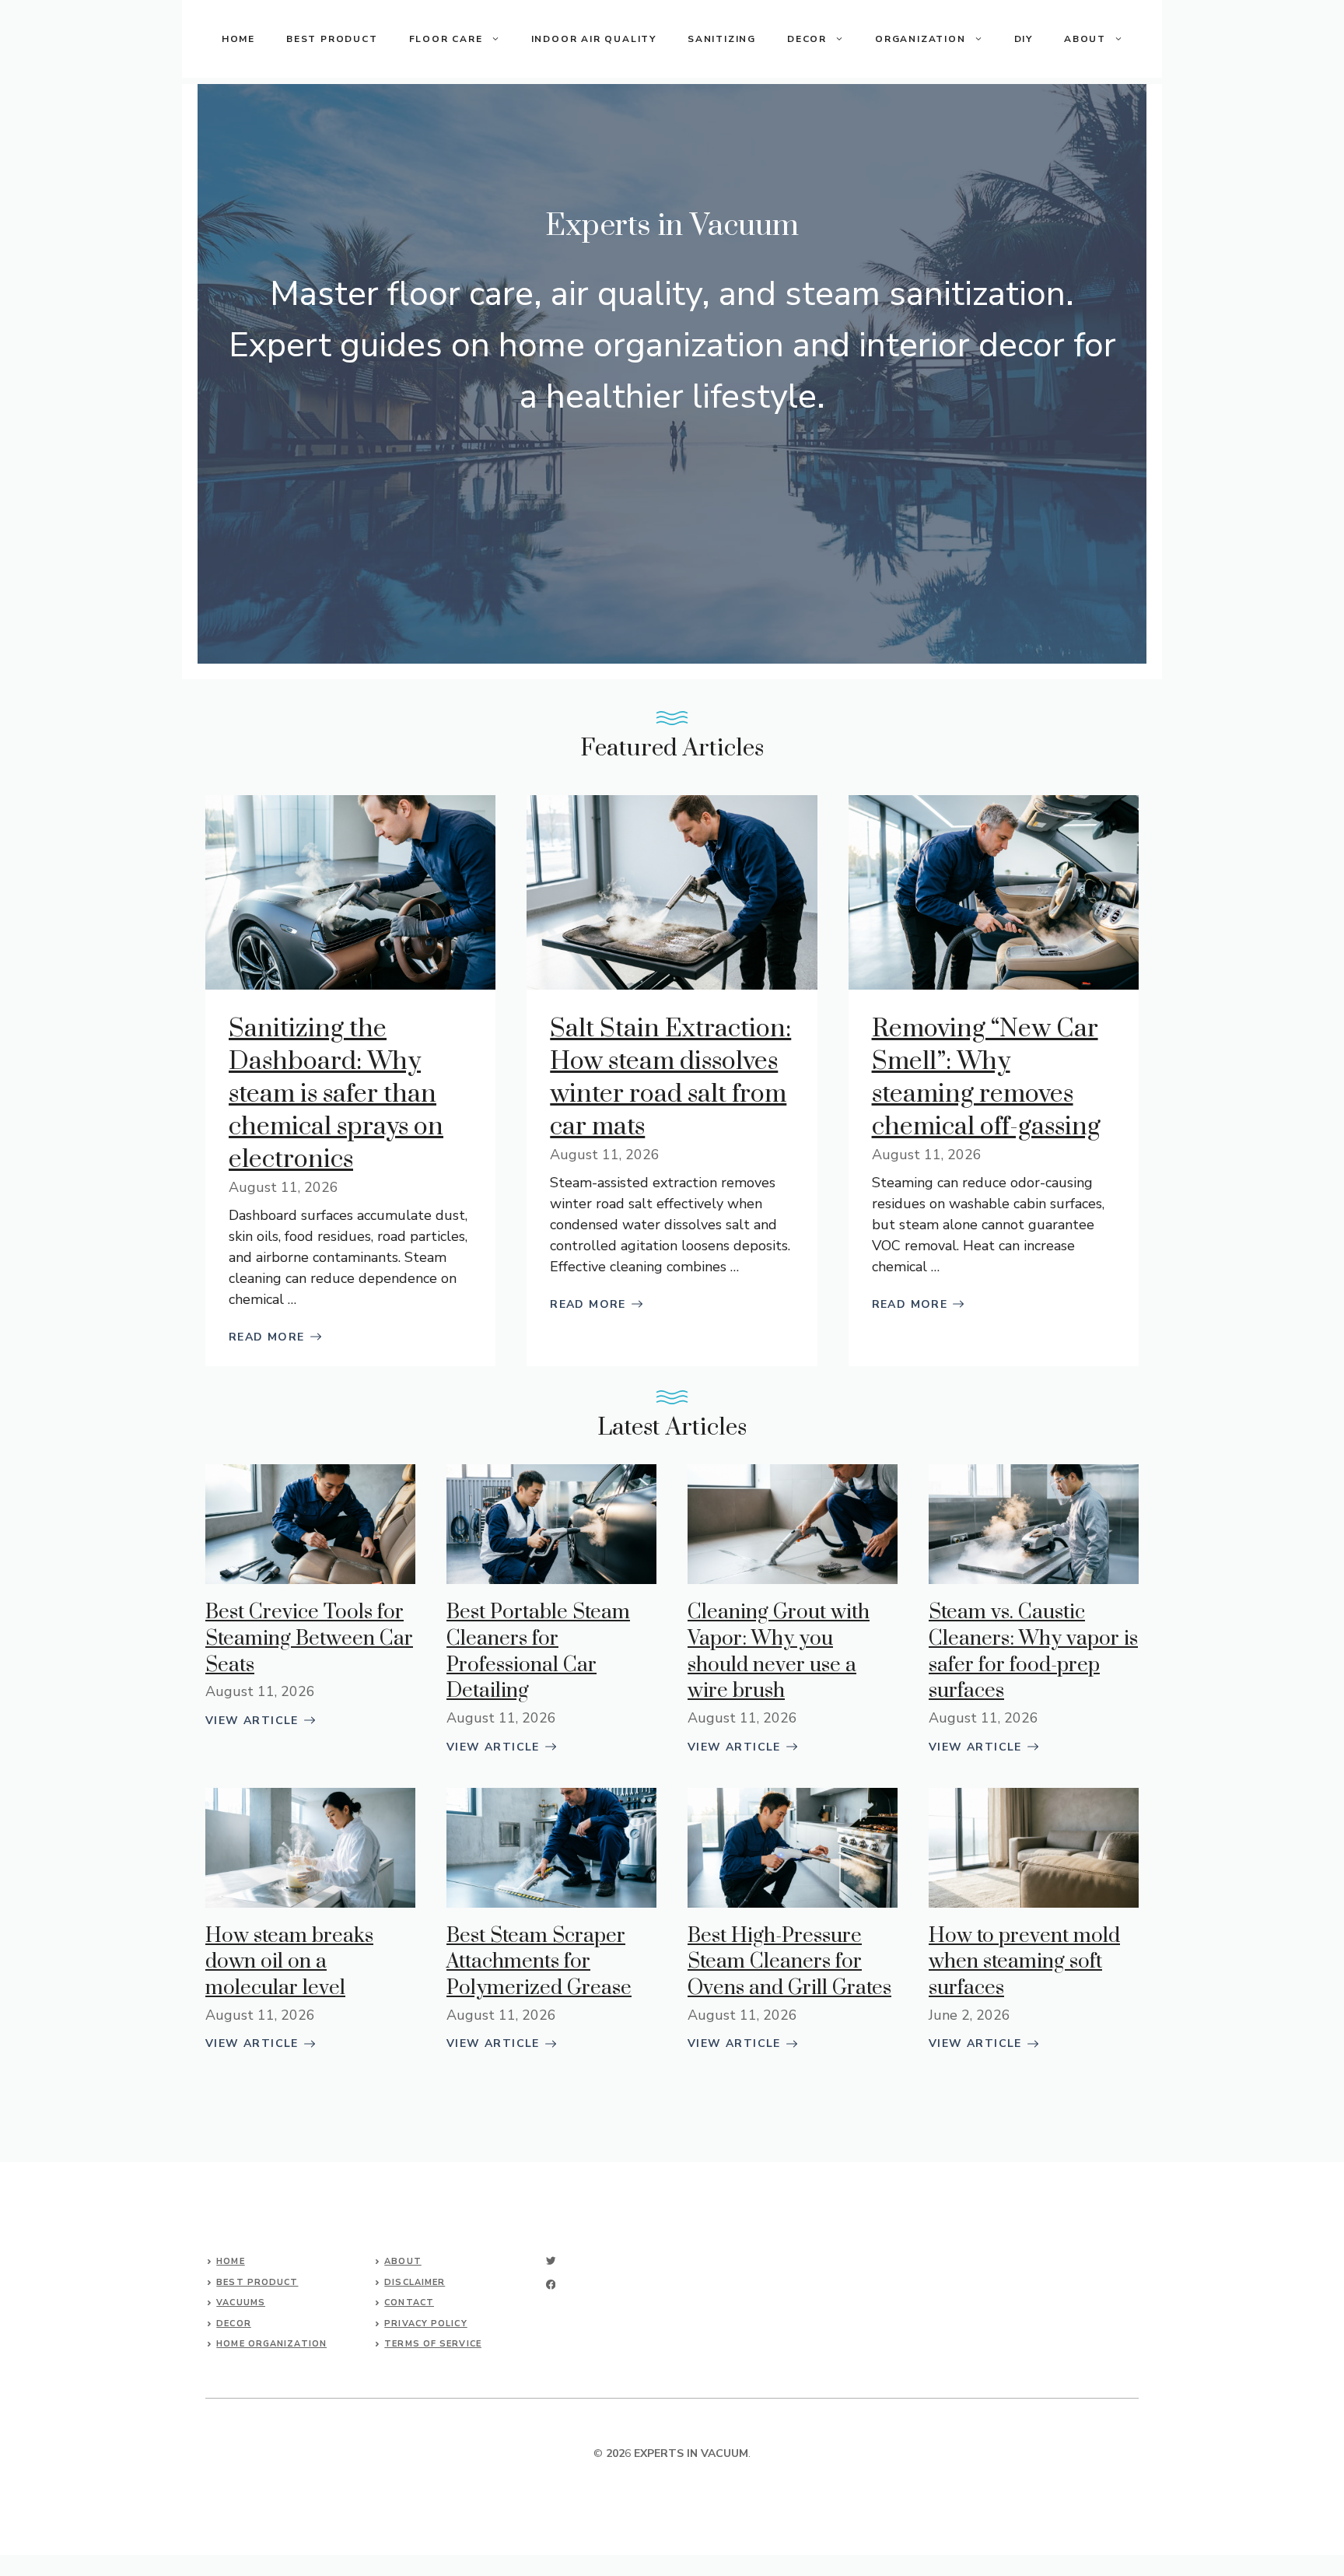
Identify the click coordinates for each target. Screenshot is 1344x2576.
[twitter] (551, 2261)
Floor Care (446, 39)
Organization (920, 39)
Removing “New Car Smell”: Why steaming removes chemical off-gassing (986, 1078)
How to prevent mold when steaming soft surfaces (1024, 1962)
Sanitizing (722, 39)
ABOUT (1085, 39)
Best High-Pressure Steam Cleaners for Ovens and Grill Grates (789, 1962)
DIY (1024, 39)
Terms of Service (433, 2344)
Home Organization (271, 2344)
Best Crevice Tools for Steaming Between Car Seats (309, 1638)
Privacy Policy (425, 2324)
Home (230, 2261)
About (403, 2261)
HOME (238, 39)
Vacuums (241, 2303)
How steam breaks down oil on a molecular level (289, 1962)
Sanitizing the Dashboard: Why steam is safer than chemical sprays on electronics (336, 1094)
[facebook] (551, 2285)
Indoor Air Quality (594, 39)
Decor (807, 39)
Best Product (332, 39)
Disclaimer (415, 2282)
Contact (409, 2303)
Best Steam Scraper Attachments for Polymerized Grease (539, 1962)
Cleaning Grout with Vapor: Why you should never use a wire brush (779, 1652)
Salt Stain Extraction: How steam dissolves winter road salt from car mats (670, 1078)
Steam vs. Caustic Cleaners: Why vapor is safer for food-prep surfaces (1033, 1652)
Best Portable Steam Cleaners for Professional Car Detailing (538, 1652)
